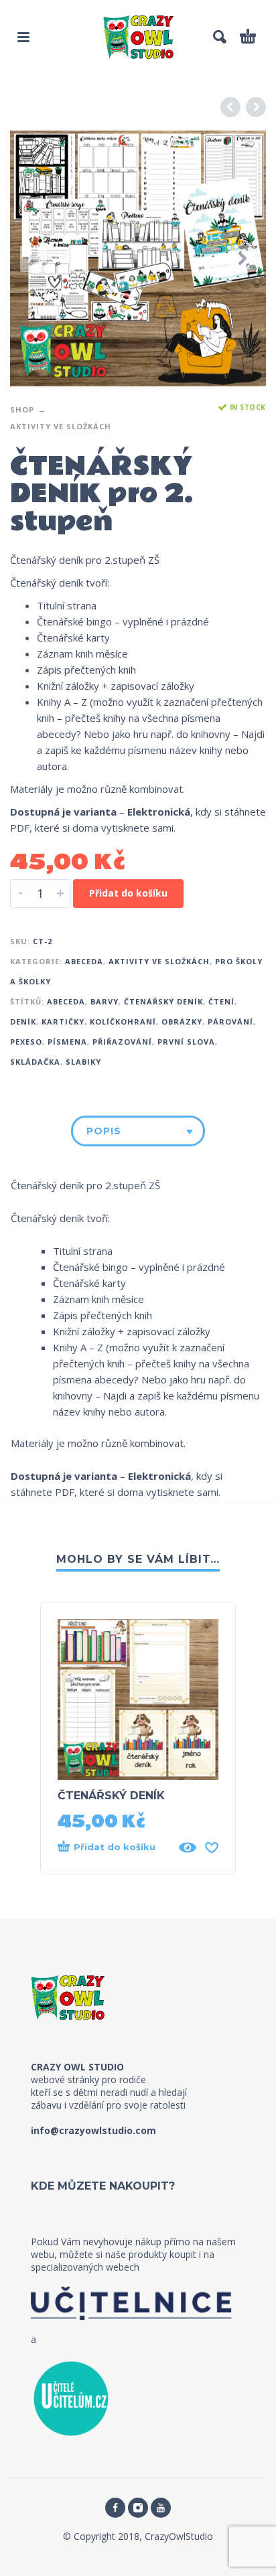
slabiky (83, 1062)
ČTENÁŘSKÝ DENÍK (111, 1796)
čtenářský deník (163, 1001)
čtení (221, 1001)
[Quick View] (188, 1847)
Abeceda (84, 961)
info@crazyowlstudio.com (93, 2130)
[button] (23, 37)
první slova (186, 1042)
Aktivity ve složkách (61, 426)
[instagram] (138, 2508)
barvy (105, 1001)
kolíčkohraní (123, 1021)
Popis (104, 1131)
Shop (22, 409)
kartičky (63, 1021)
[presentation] (33, 258)
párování (230, 1021)
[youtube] (161, 2508)
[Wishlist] (212, 1847)
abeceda (66, 1001)
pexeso (26, 1042)
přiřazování (122, 1042)
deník (23, 1021)
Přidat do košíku (128, 893)
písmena (67, 1042)
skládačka (35, 1062)
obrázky (182, 1021)
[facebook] (115, 2508)
